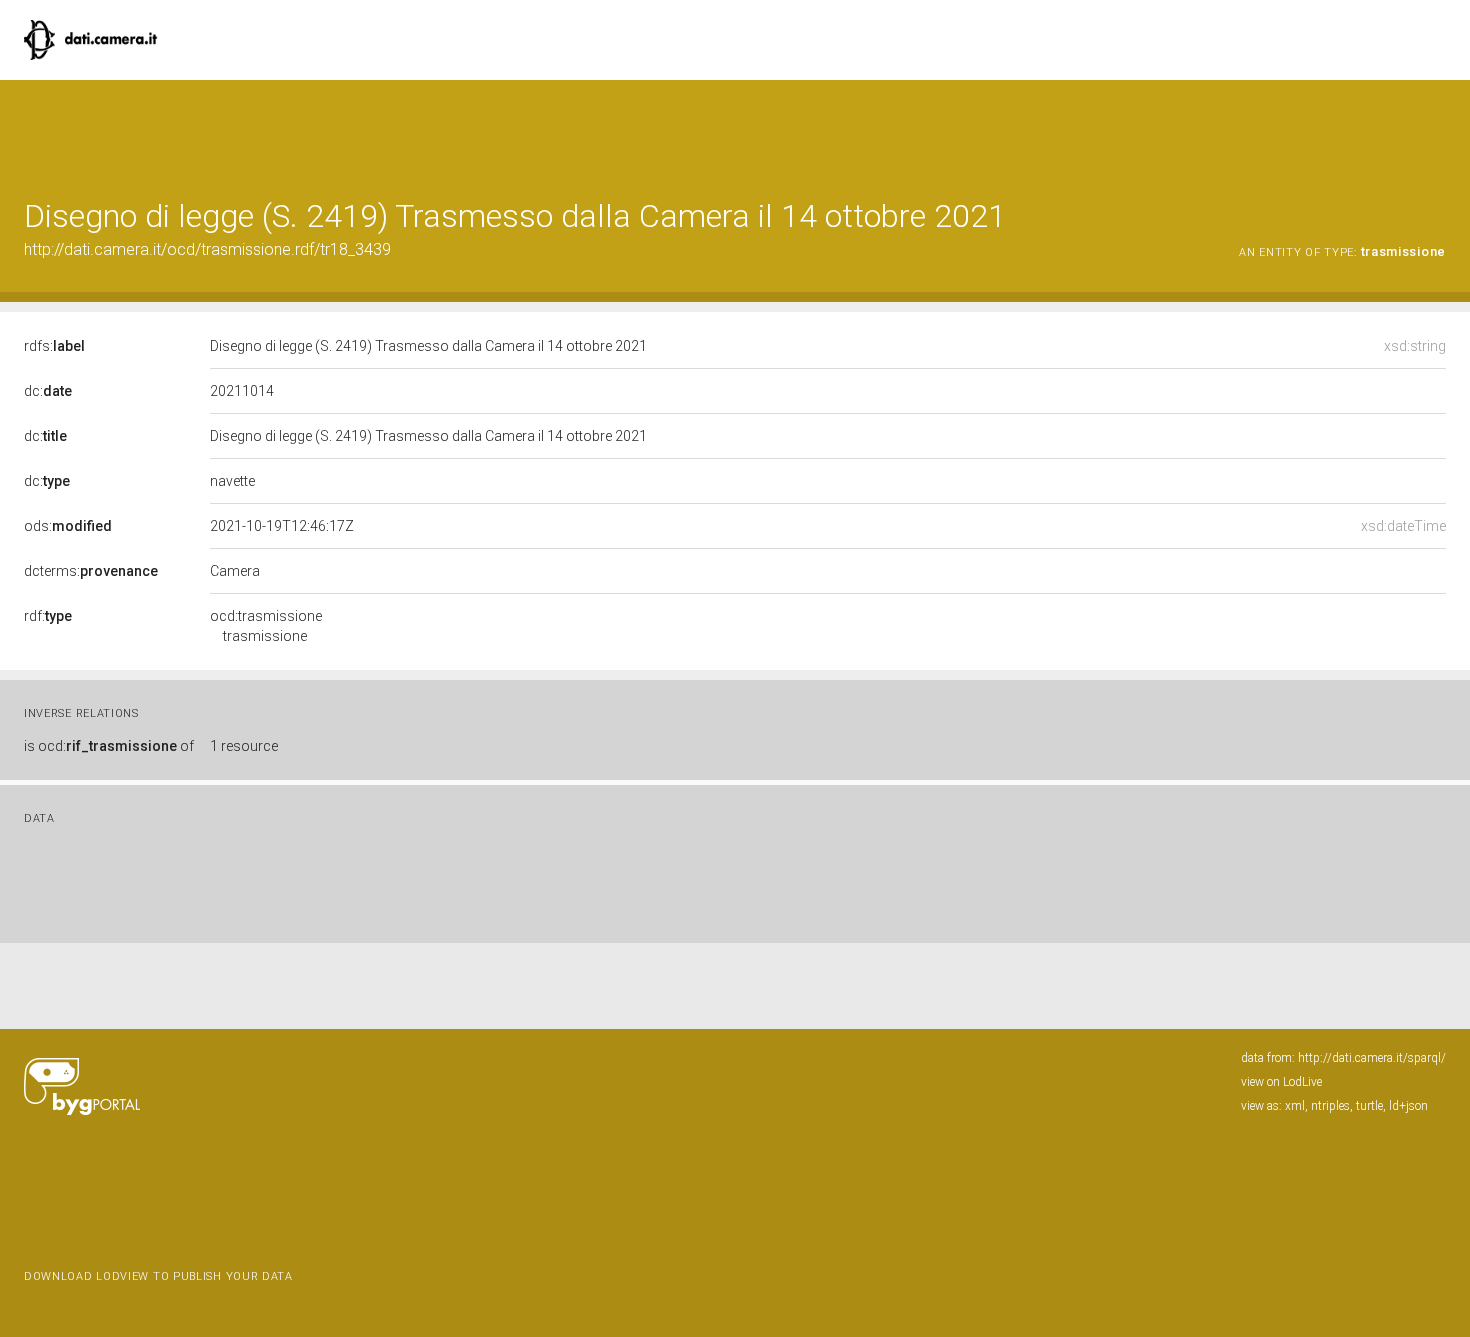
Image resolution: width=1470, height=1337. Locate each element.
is (109, 746)
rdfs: (54, 346)
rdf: (48, 616)
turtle (1369, 1106)
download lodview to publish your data (158, 1276)
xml (1295, 1106)
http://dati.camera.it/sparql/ (1372, 1058)
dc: (48, 391)
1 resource (244, 746)
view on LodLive (1281, 1082)
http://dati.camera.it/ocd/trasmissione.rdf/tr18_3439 (207, 249)
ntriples (1330, 1106)
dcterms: (91, 571)
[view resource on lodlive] (1436, 129)
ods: (68, 526)
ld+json (1408, 1106)
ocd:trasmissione (266, 626)
